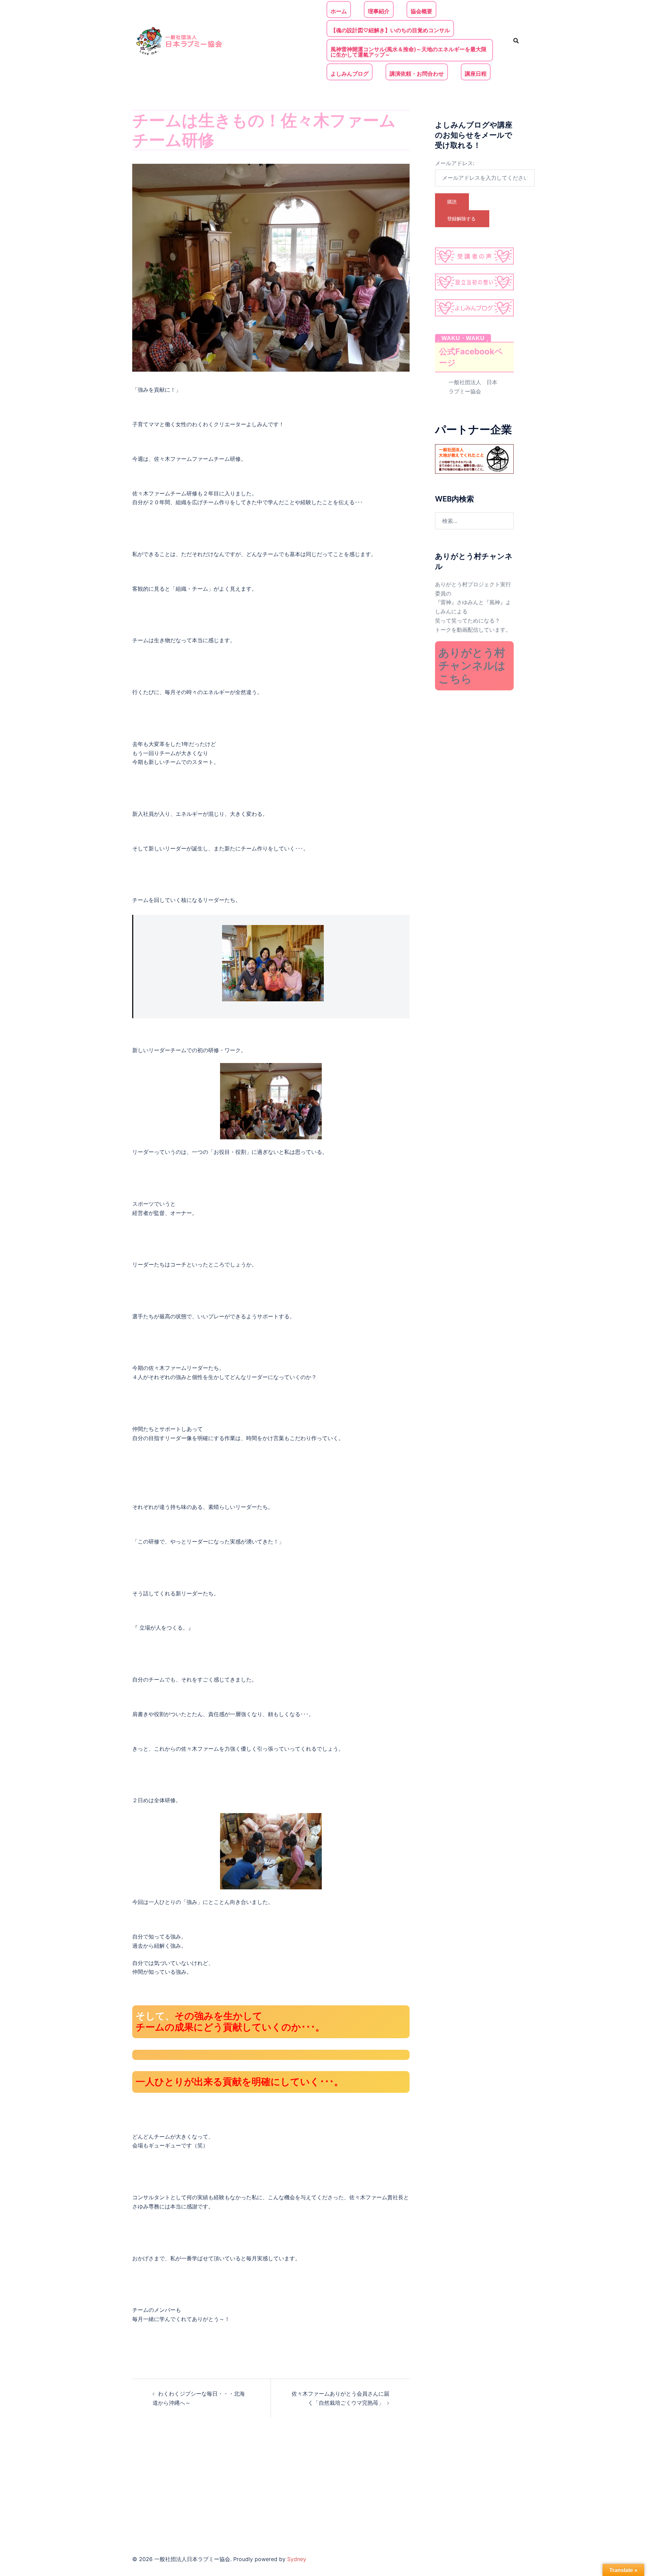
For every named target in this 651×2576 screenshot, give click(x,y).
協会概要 (421, 11)
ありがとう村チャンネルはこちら (472, 666)
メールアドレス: (455, 163)
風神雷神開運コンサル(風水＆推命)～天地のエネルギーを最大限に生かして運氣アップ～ (409, 52)
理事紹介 (379, 11)
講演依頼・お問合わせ (417, 74)
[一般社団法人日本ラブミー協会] (180, 40)
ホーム (339, 11)
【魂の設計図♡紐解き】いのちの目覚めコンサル (390, 30)
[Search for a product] (516, 41)
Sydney (297, 2559)
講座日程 (476, 74)
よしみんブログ (350, 74)
